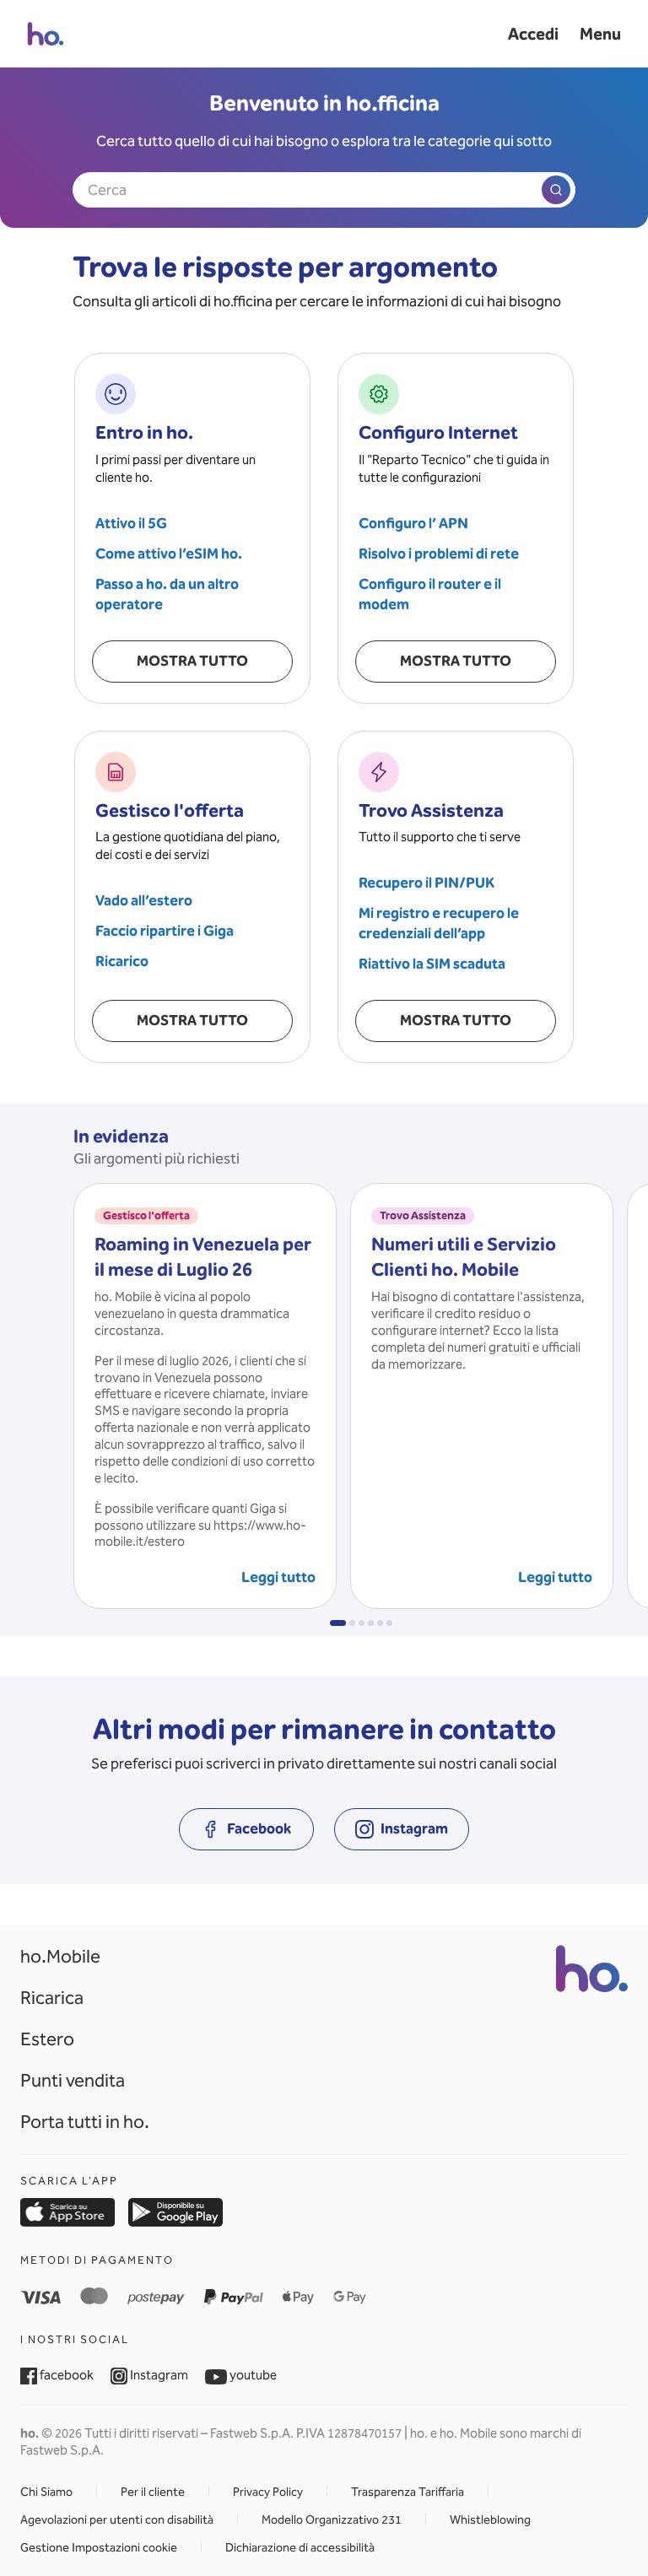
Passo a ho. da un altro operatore (167, 594)
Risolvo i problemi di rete (439, 554)
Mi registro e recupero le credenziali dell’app (439, 923)
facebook (65, 2375)
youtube (252, 2375)
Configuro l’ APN (413, 524)
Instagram (158, 2375)
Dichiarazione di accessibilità (300, 2548)
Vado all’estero (144, 901)
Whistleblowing (490, 2520)
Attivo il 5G (131, 524)
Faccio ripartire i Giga (165, 931)
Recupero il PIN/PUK (427, 883)
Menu (600, 34)
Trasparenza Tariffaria (408, 2492)
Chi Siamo (46, 2492)
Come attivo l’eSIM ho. (169, 554)
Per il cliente (153, 2492)
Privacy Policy (268, 2492)
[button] (338, 1623)
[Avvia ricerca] (556, 190)
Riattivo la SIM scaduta (432, 964)
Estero (47, 2039)
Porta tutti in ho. (85, 2122)
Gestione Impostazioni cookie (99, 2548)
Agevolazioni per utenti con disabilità (117, 2520)
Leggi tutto (278, 1577)
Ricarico (122, 961)
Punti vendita (73, 2080)
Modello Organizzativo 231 (332, 2520)
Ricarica (52, 1998)
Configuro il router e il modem (430, 594)
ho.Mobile (60, 1956)
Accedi (533, 34)
